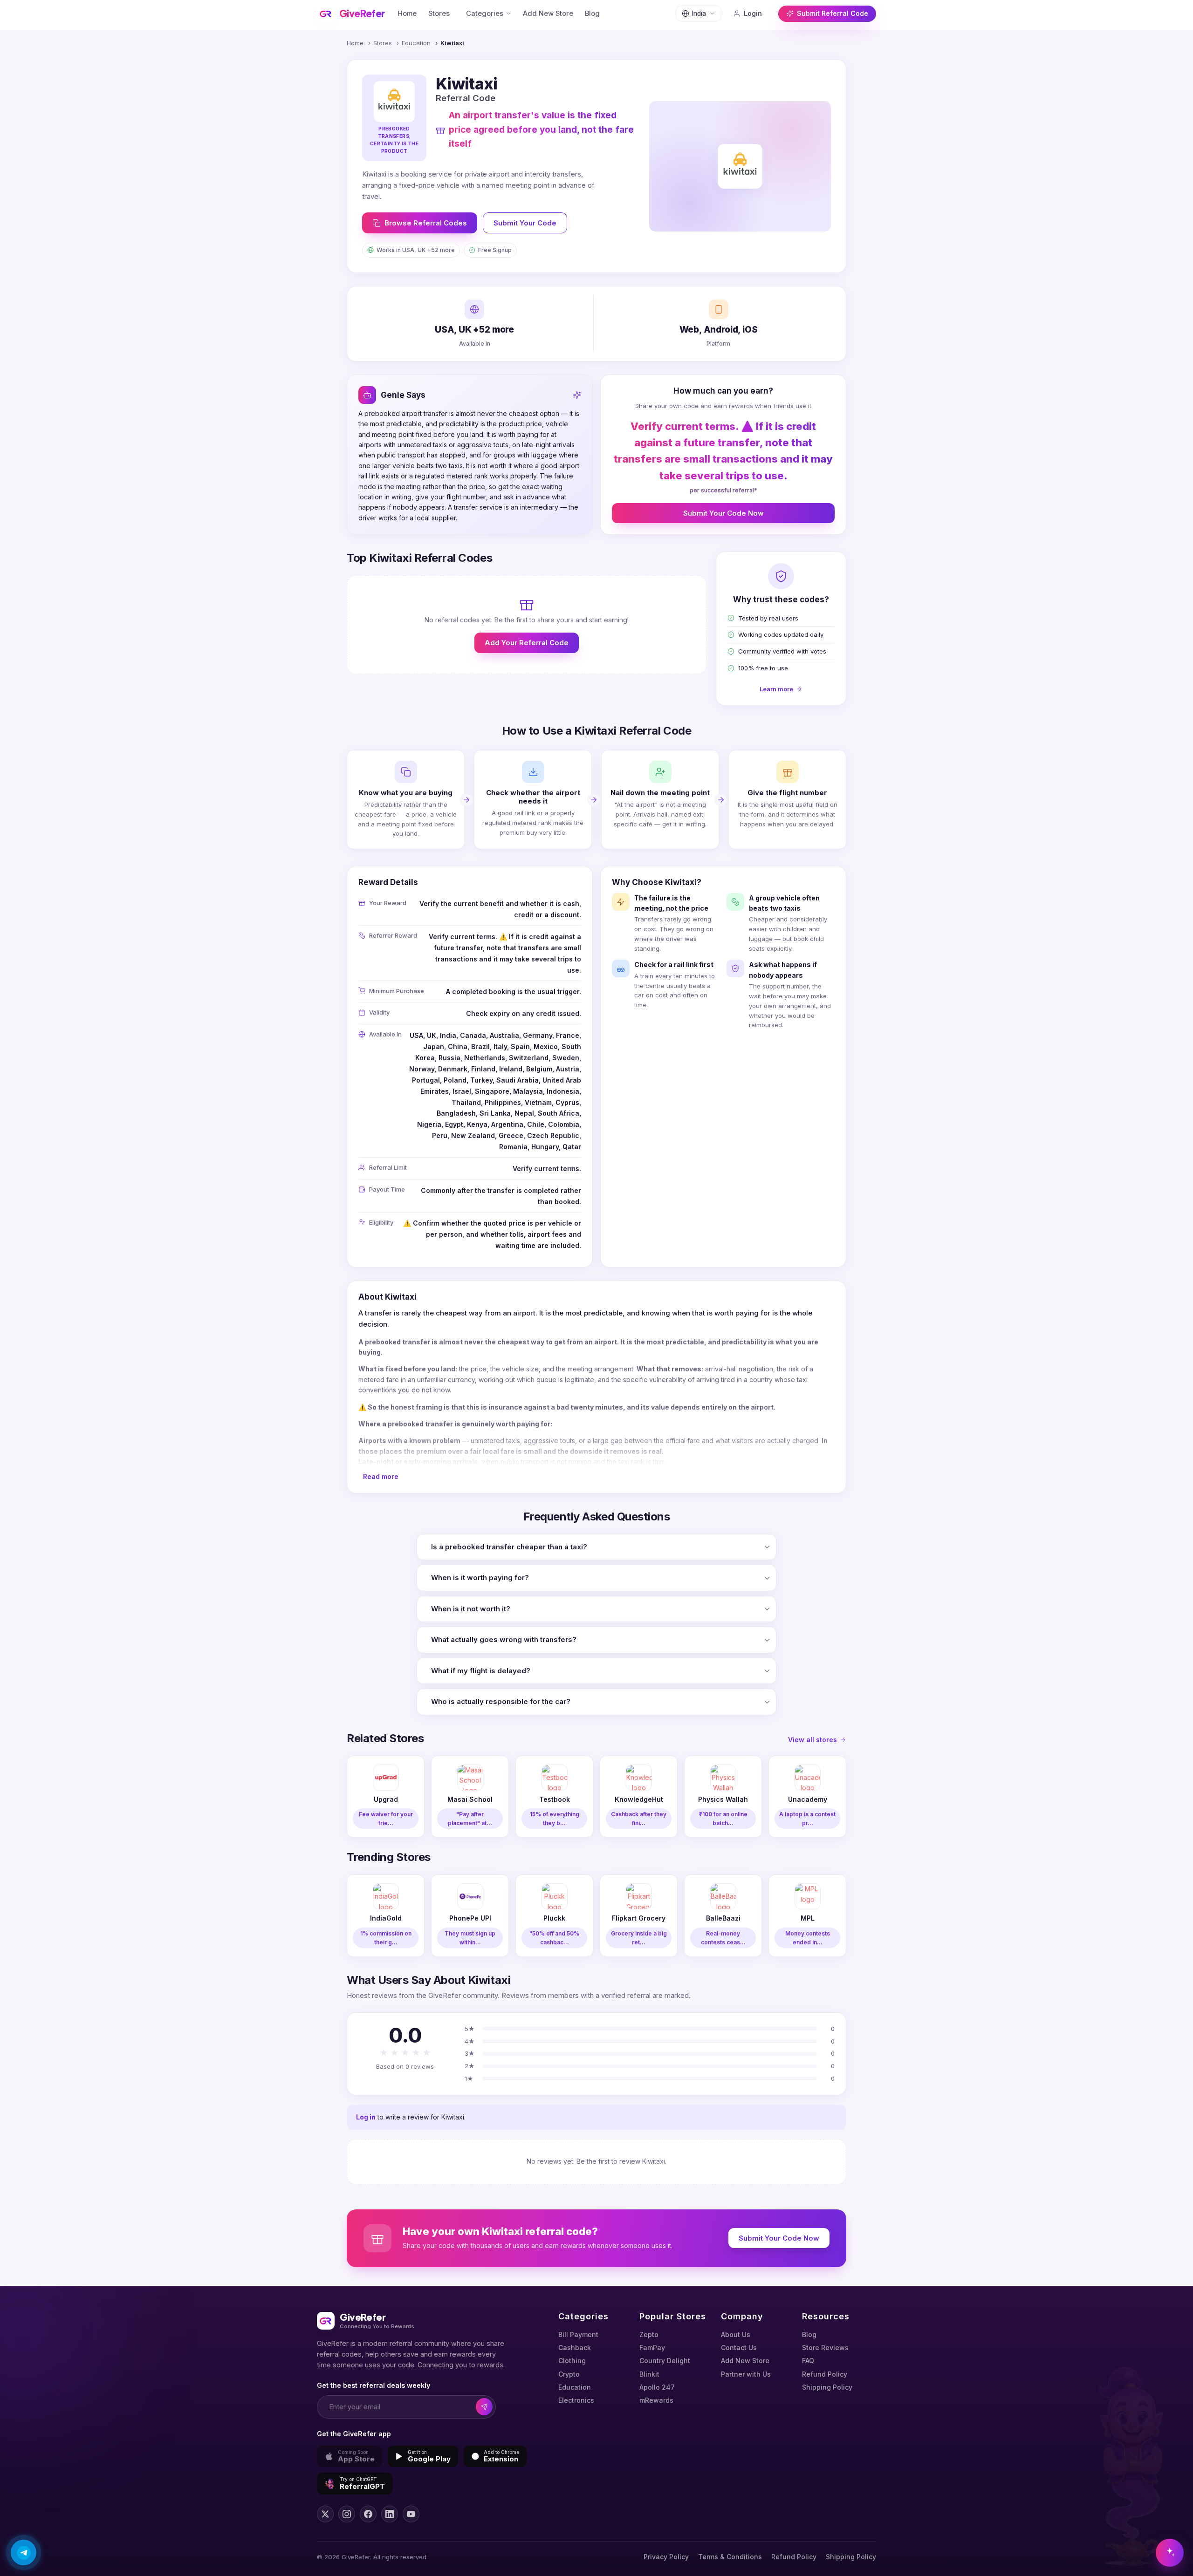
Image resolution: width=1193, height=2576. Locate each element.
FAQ (808, 2361)
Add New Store (548, 14)
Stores (439, 14)
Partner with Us (746, 2374)
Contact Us (739, 2348)
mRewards (656, 2400)
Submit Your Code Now (723, 513)
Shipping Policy (827, 2387)
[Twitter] (325, 2514)
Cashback (575, 2348)
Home (407, 14)
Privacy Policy (666, 2557)
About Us (736, 2334)
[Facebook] (368, 2514)
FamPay (652, 2348)
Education (416, 43)
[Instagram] (347, 2514)
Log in (366, 2117)
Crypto (569, 2374)
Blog (592, 14)
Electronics (576, 2400)
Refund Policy (825, 2374)
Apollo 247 (657, 2387)
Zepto (649, 2334)
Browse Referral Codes (426, 223)
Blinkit (649, 2374)
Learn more (776, 689)
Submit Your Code (525, 223)
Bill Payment (578, 2334)
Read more (381, 1476)
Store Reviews (825, 2348)
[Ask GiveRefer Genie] (1170, 2553)
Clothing (572, 2361)
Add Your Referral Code (527, 643)
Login (753, 13)
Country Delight (665, 2361)
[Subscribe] (484, 2407)
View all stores (812, 1740)
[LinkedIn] (390, 2514)
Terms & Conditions (730, 2557)
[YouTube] (411, 2514)
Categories (485, 14)
